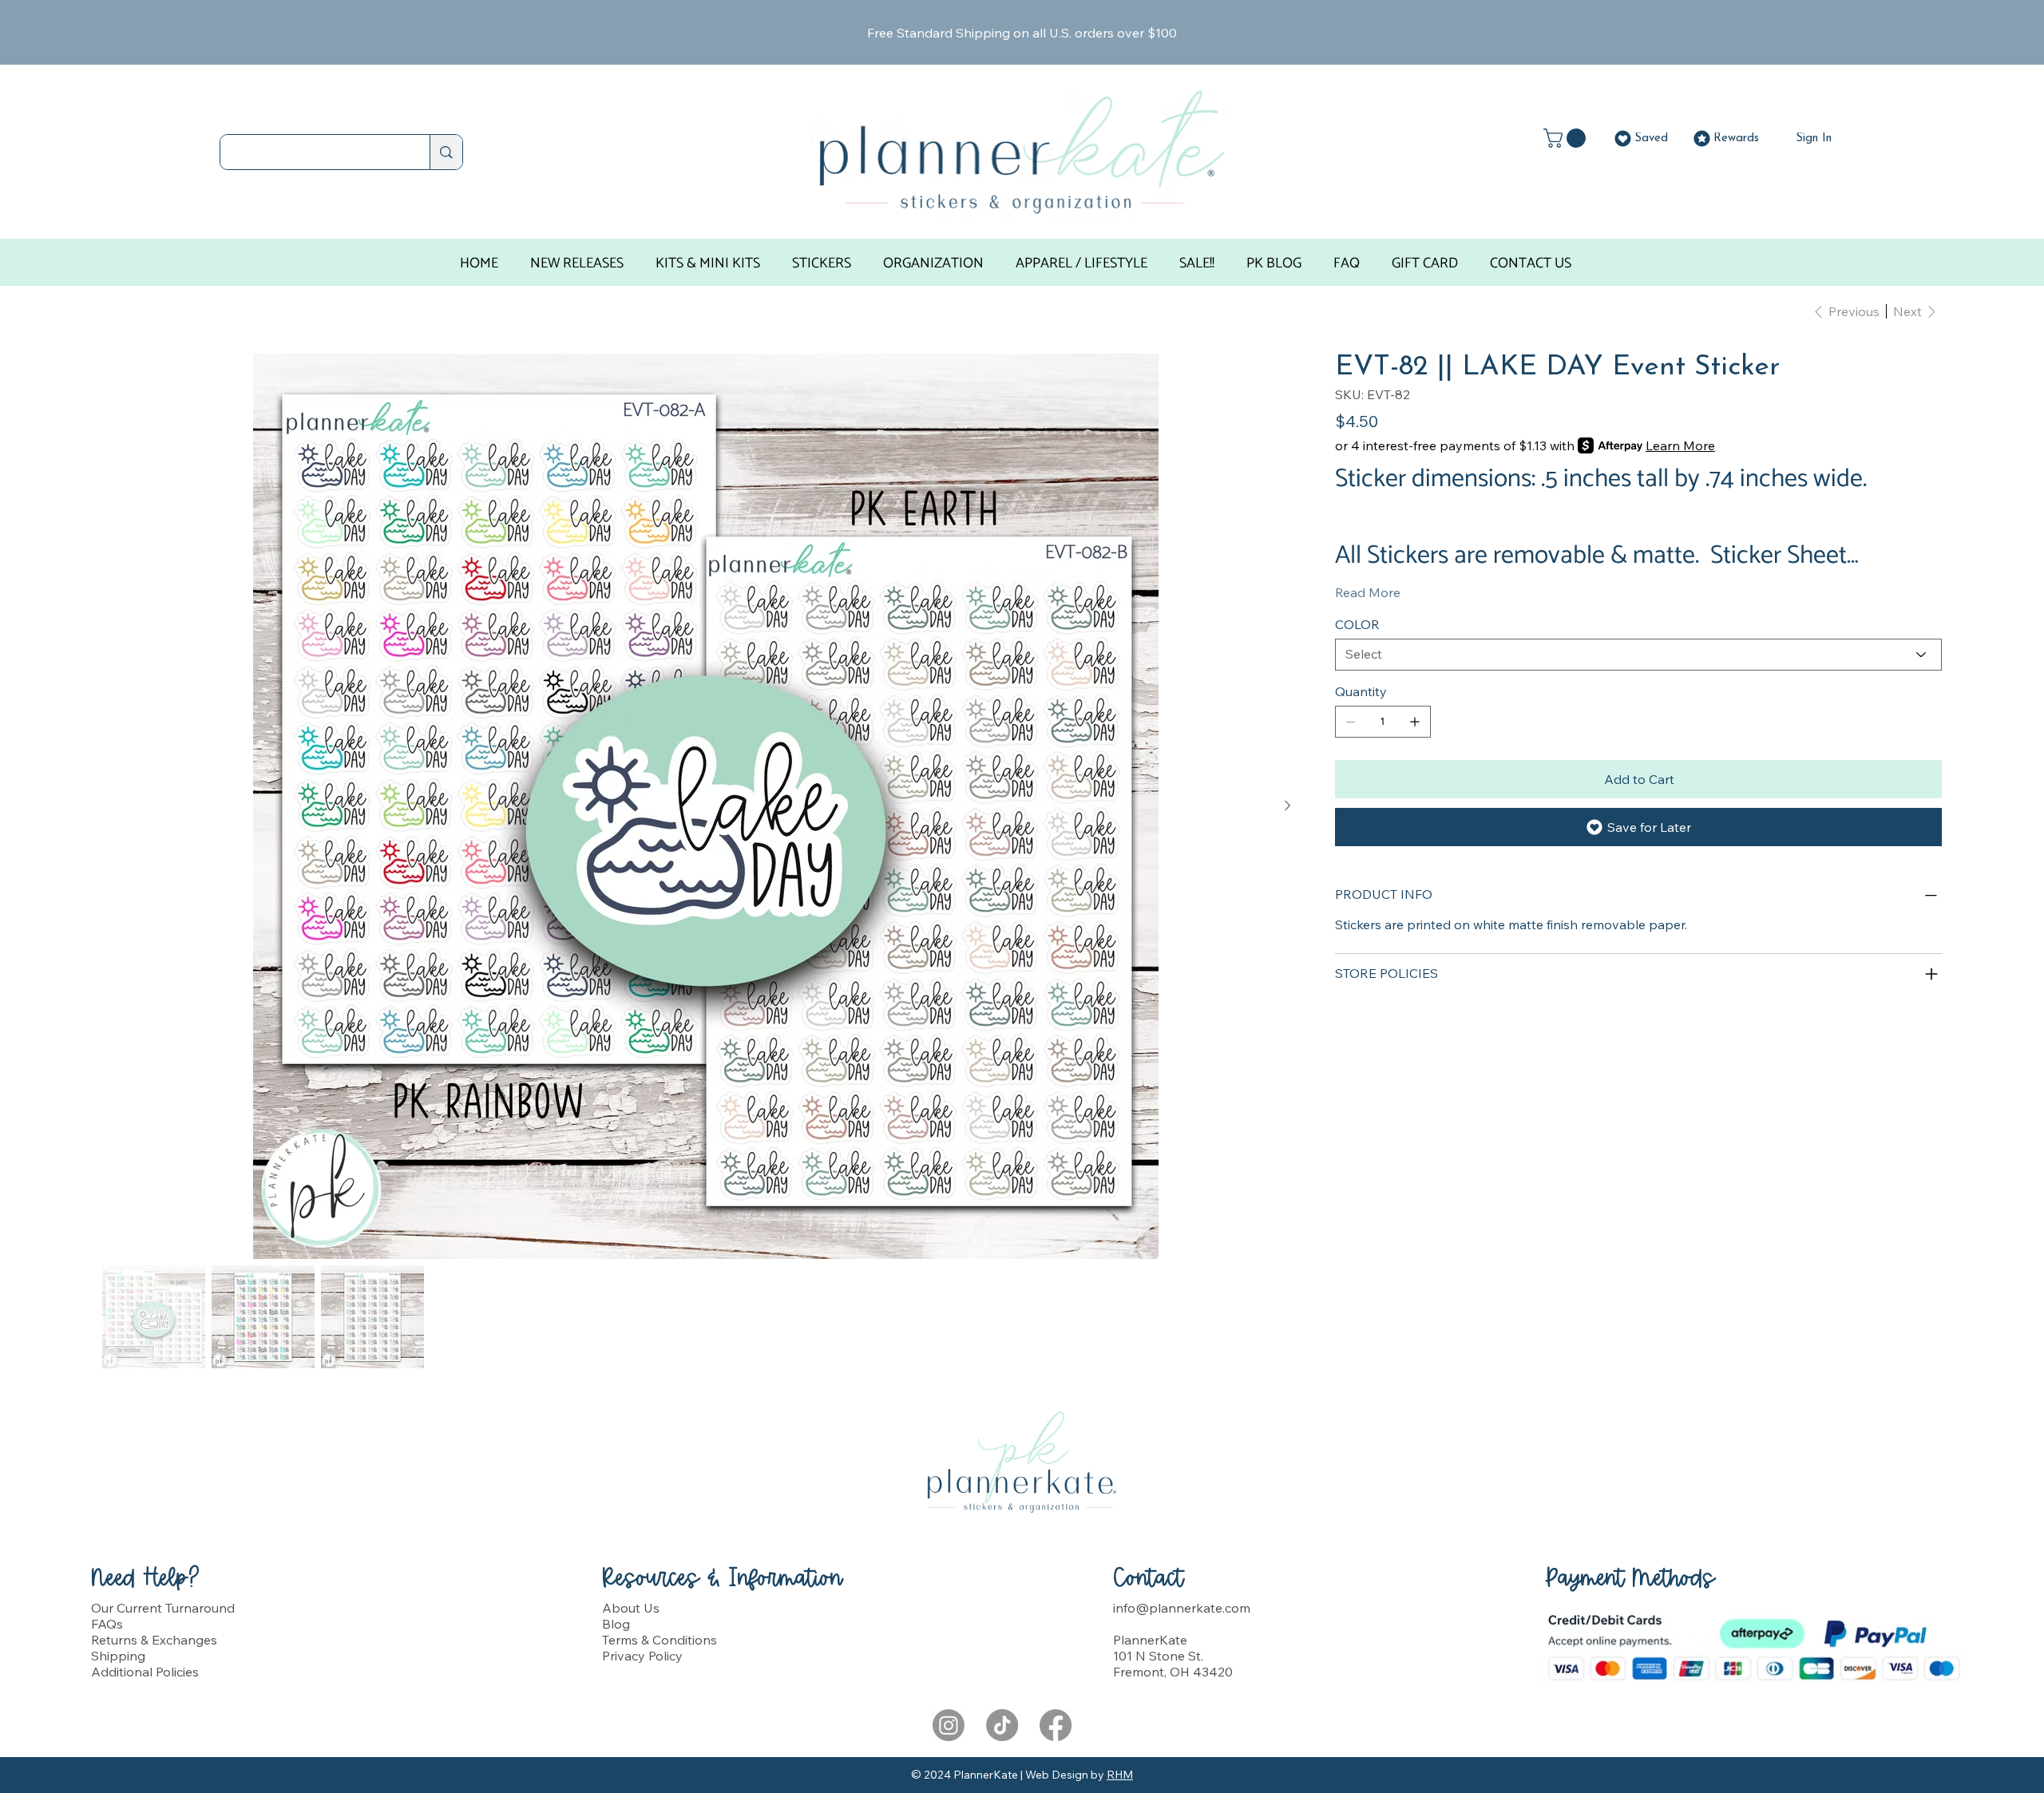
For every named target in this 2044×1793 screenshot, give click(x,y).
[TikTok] (1002, 1725)
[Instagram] (949, 1725)
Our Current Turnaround (163, 1608)
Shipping (118, 1656)
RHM (1120, 1775)
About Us (631, 1608)
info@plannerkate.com (1182, 1608)
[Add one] (1415, 722)
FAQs (107, 1624)
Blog (616, 1624)
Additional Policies (145, 1672)
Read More (1368, 592)
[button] (1567, 138)
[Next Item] (1287, 806)
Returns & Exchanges (154, 1640)
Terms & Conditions (660, 1640)
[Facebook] (1056, 1725)
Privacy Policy (642, 1656)
